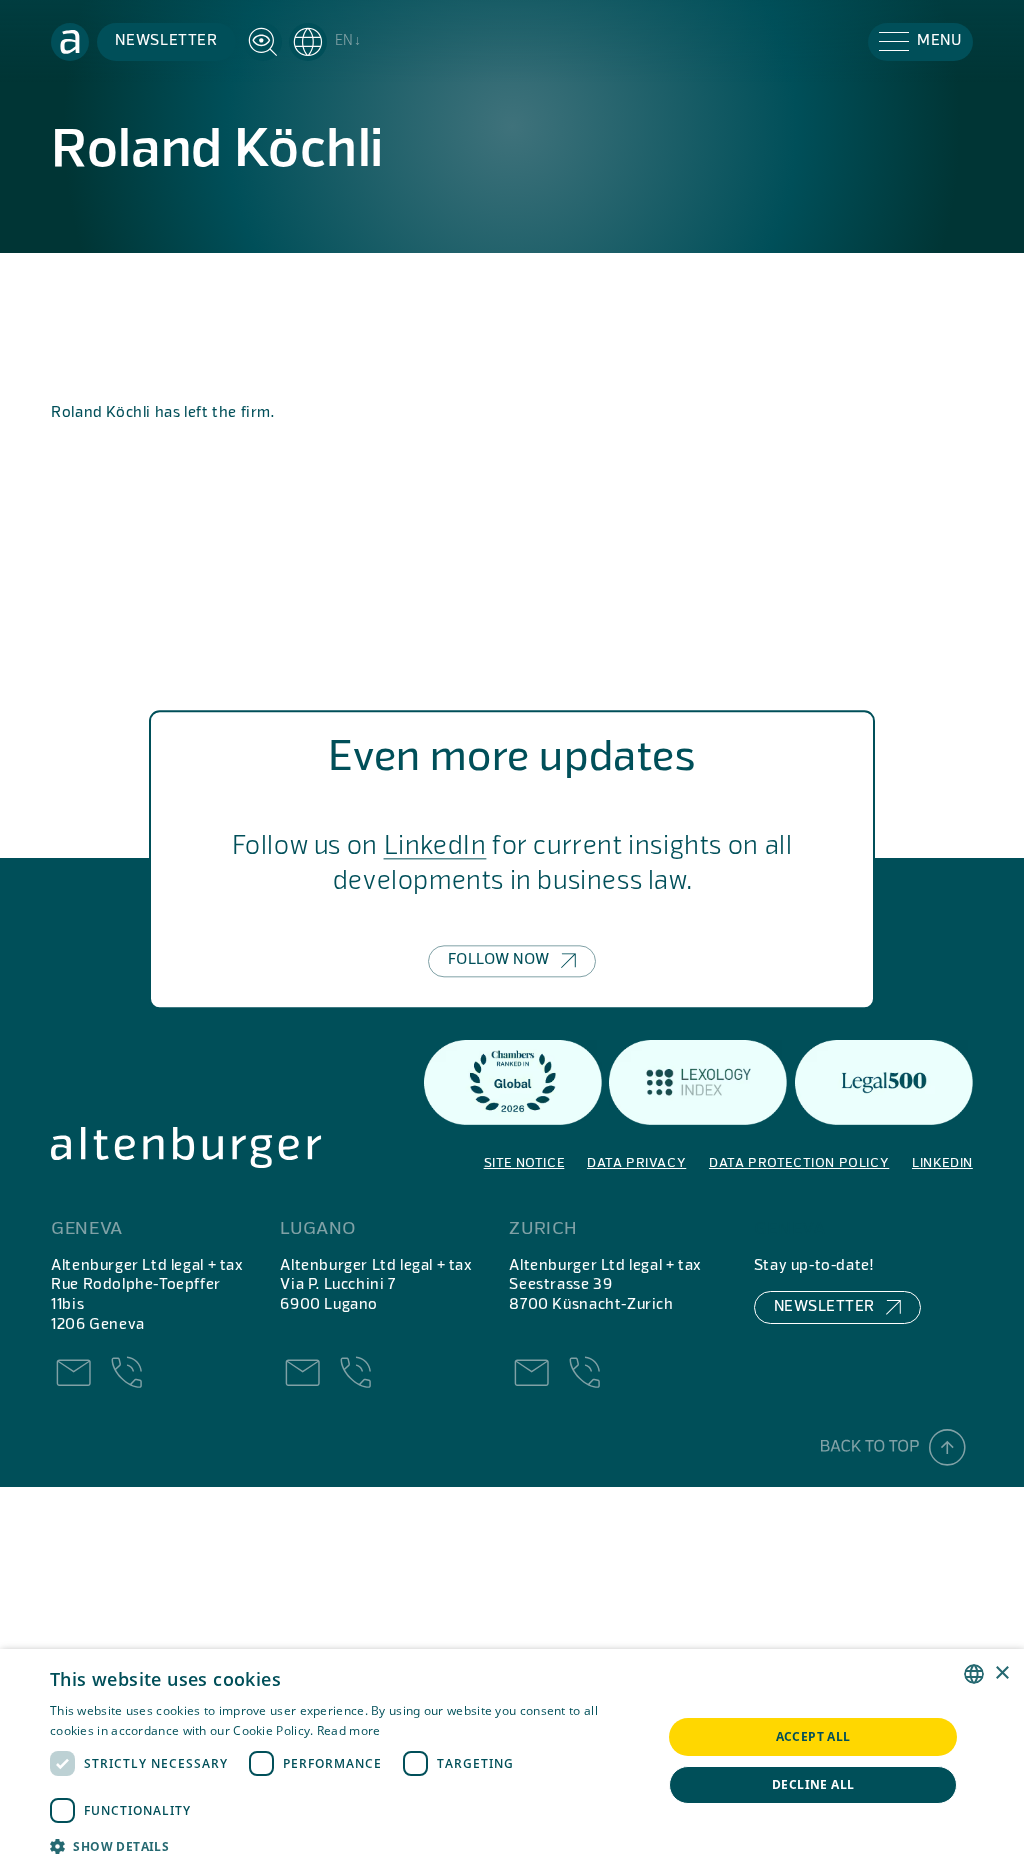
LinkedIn (435, 848)
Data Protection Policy (799, 1163)
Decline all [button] (813, 1784)
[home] (70, 42)
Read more (349, 1730)
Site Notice (524, 1163)
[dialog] (512, 1760)
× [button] (1001, 1673)
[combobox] (974, 1674)
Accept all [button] (813, 1736)
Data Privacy (636, 1163)
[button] (325, 42)
